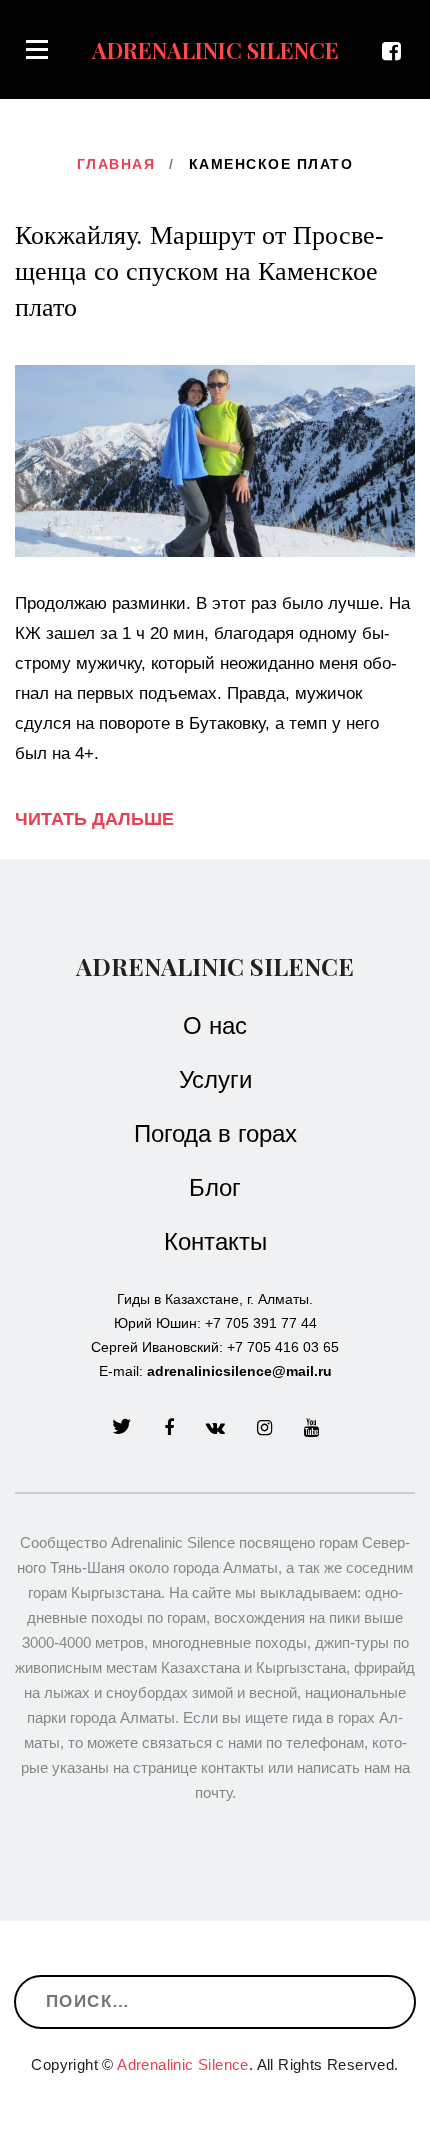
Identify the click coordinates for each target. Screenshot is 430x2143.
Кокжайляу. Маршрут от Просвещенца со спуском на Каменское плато (199, 271)
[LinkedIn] (215, 1428)
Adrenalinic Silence (215, 966)
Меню (37, 49)
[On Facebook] (398, 52)
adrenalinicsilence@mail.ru (239, 1371)
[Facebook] (169, 1428)
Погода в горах (215, 1134)
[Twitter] (122, 1428)
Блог (215, 1188)
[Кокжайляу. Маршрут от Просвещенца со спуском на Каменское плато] (215, 460)
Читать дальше (94, 819)
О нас (215, 1026)
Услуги (215, 1080)
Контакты (215, 1242)
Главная (116, 164)
